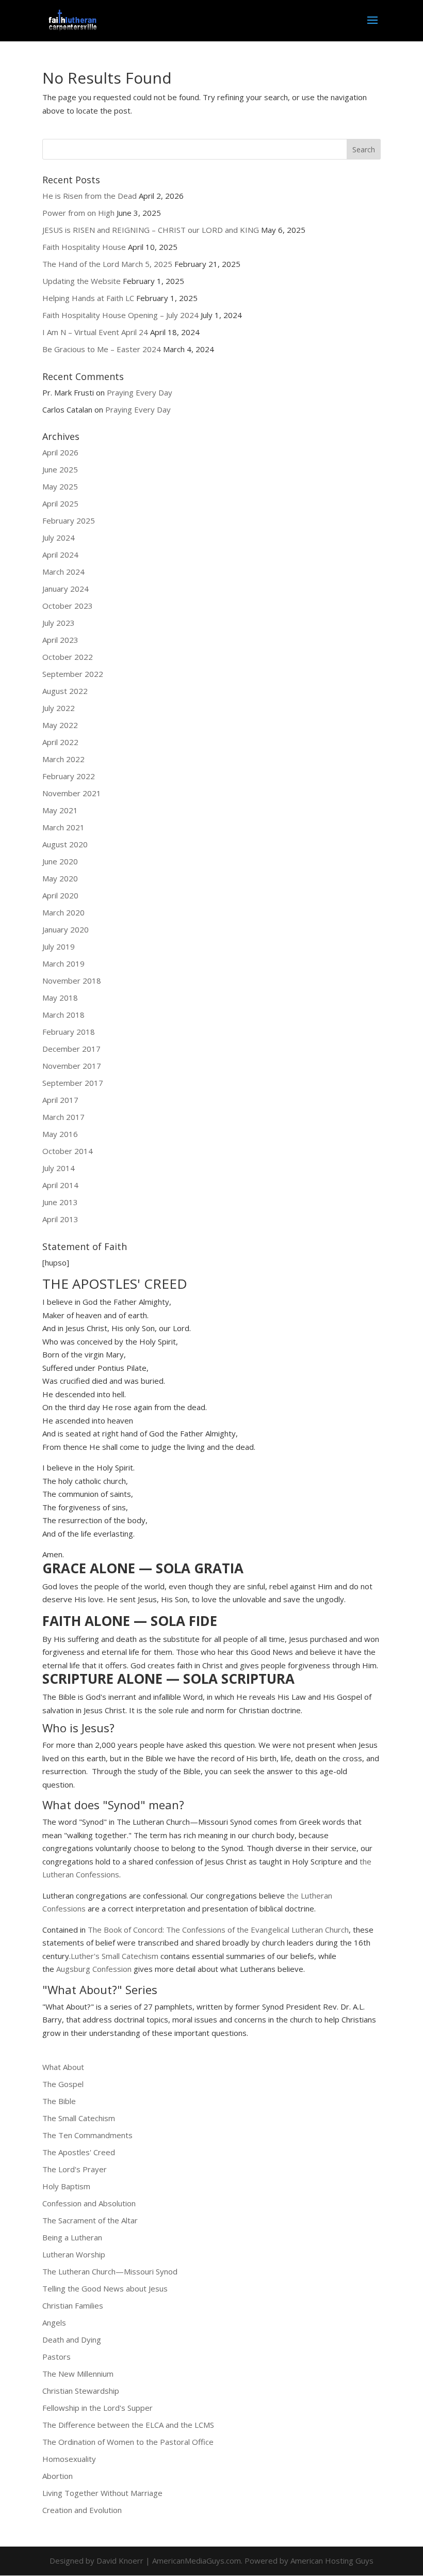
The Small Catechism (79, 2118)
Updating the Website (82, 281)
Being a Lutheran (72, 2237)
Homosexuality (69, 2459)
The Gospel (63, 2084)
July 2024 (59, 538)
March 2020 (63, 912)
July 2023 (59, 623)
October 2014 (68, 1151)
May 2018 (60, 998)
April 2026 (60, 452)
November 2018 (72, 981)
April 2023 (60, 640)
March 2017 (63, 1117)
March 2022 (63, 759)
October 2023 (68, 606)
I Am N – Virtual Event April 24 (95, 332)
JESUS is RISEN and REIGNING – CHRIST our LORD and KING (151, 230)
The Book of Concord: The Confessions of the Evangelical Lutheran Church (218, 1930)
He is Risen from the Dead (90, 196)
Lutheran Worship (74, 2254)
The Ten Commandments (87, 2135)
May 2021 (60, 810)
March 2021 (63, 827)
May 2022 (60, 725)
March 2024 (63, 572)
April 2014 (60, 1185)
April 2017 (60, 1100)
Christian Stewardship (81, 2391)
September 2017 (73, 1083)
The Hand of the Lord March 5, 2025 (107, 264)
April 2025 (60, 503)
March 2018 (63, 1015)
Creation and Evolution (82, 2510)
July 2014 (59, 1168)
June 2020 (60, 861)
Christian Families (73, 2305)
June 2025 (60, 469)
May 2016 (60, 1134)
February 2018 (69, 1032)
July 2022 (59, 708)
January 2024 (66, 589)
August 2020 (65, 844)
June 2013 (60, 1202)
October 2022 (68, 657)
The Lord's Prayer (75, 2169)
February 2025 (69, 520)
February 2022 (69, 776)
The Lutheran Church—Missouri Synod (110, 2271)
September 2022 (73, 674)
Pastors (56, 2357)
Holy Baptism (66, 2186)
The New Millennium (78, 2374)
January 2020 (66, 929)
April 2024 (60, 555)
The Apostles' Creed (79, 2152)
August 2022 (65, 691)
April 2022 (60, 742)
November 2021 (72, 793)
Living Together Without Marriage (102, 2493)
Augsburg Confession (94, 1969)
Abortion (58, 2476)
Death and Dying (72, 2340)
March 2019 (63, 963)
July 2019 (59, 946)
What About (63, 2067)
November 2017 (72, 1066)
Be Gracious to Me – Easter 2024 (102, 349)
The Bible (59, 2101)
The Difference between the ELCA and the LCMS (128, 2425)
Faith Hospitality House (84, 247)
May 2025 (60, 486)
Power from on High (78, 213)
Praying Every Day (140, 392)
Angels (54, 2322)
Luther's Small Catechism (115, 1956)
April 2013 (60, 1219)
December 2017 (71, 1049)
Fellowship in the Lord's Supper (97, 2408)
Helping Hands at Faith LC (88, 298)
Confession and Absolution (89, 2203)
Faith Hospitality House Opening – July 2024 (120, 315)
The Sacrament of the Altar (90, 2220)
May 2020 (60, 878)
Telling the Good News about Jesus (105, 2288)
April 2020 (60, 895)
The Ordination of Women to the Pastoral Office (128, 2442)
